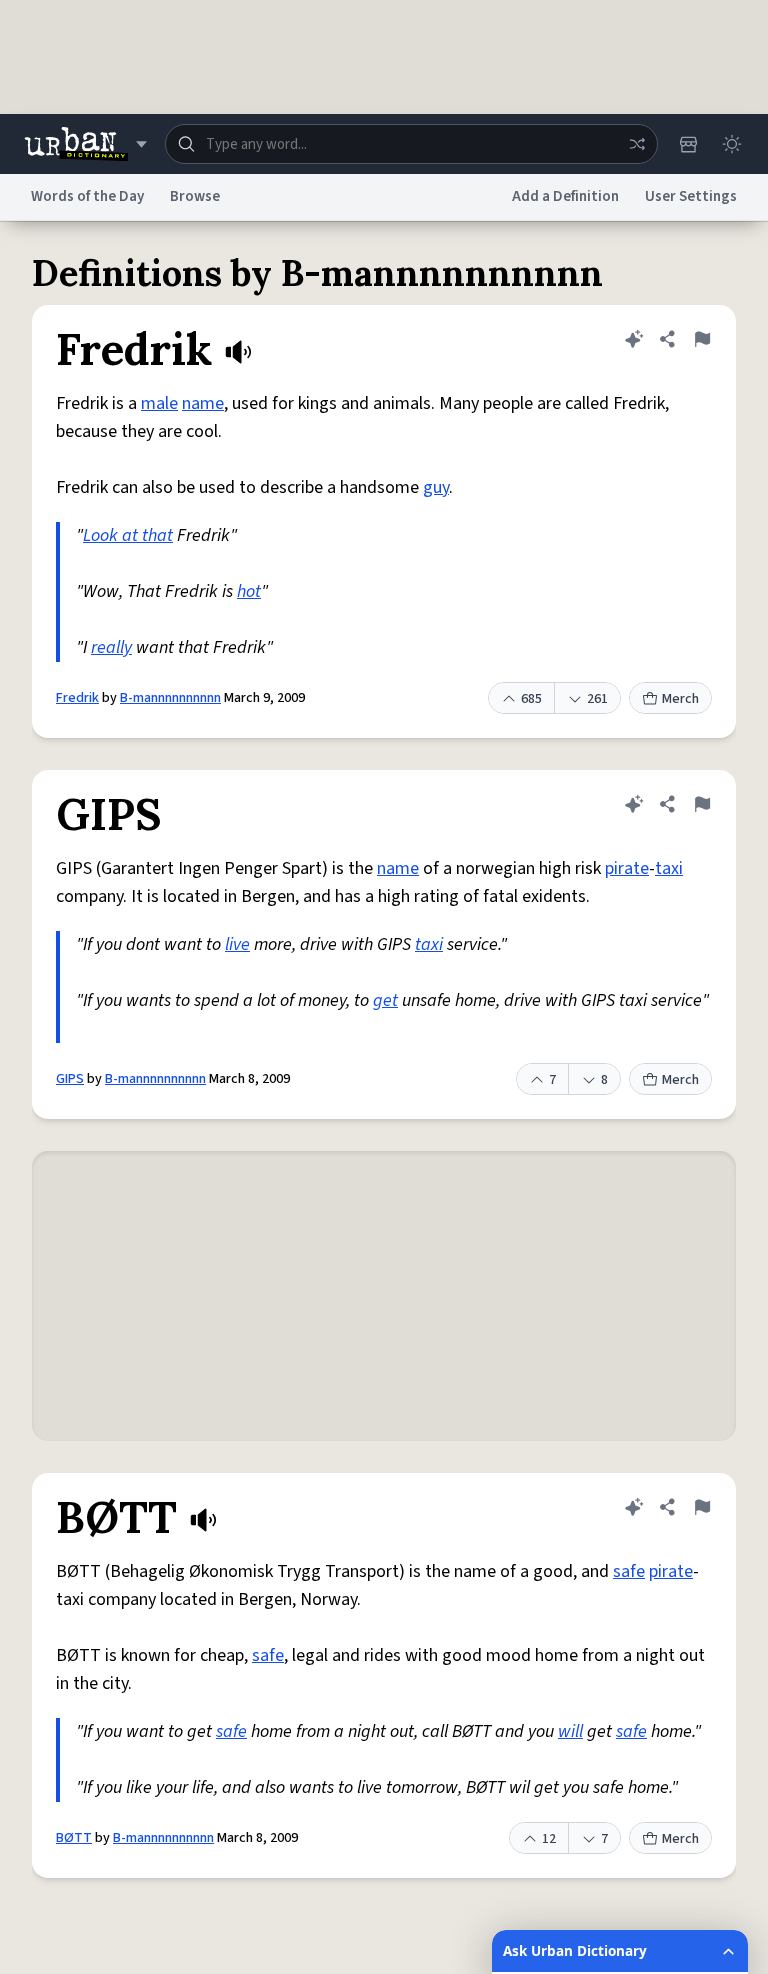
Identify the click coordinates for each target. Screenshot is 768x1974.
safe (629, 1571)
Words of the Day (87, 196)
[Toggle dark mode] (732, 144)
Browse (195, 196)
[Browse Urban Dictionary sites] (85, 144)
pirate (627, 868)
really (111, 647)
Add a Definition (565, 196)
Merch (680, 699)
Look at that (128, 535)
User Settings (691, 196)
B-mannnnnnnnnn (170, 698)
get (385, 1000)
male (159, 403)
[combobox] (411, 144)
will (570, 1731)
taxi (669, 868)
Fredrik (77, 698)
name (203, 403)
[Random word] (637, 144)
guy (436, 487)
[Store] (688, 144)
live (237, 944)
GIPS (70, 1079)
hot (249, 591)
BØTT (74, 1838)
